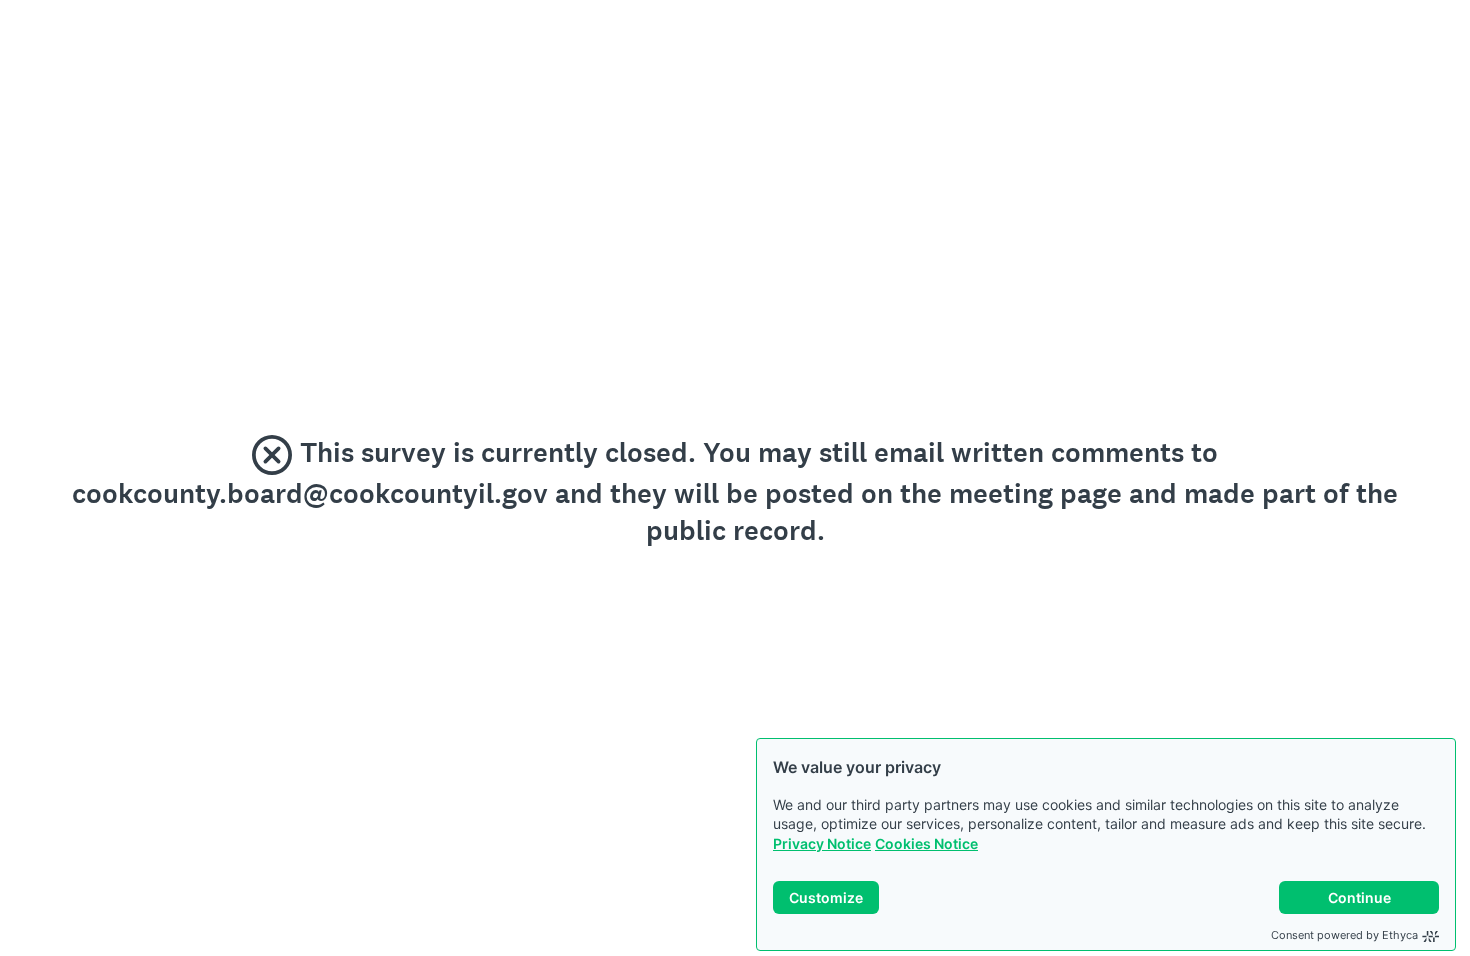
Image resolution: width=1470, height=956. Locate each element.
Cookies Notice (926, 843)
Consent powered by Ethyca (1344, 935)
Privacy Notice (822, 843)
